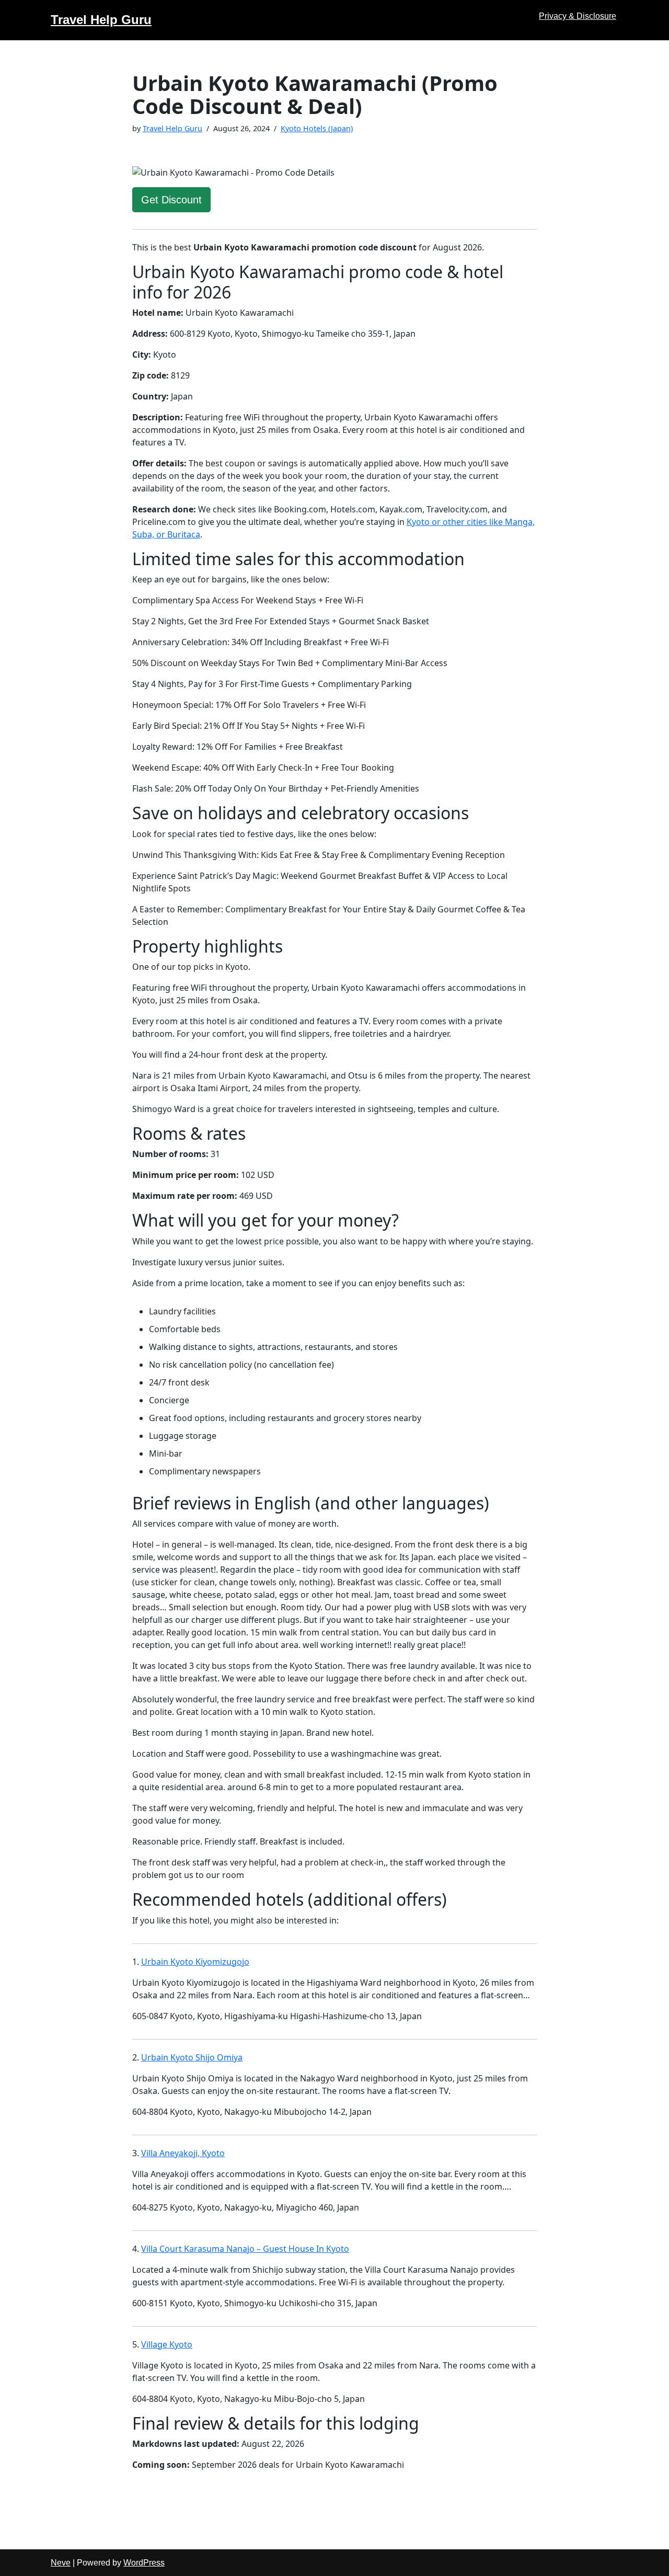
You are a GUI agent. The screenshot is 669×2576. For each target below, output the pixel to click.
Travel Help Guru (172, 128)
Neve (61, 2563)
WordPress (144, 2563)
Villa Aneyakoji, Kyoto (183, 2153)
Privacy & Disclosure (578, 16)
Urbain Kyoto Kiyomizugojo (195, 1962)
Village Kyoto (167, 2344)
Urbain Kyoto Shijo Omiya (192, 2057)
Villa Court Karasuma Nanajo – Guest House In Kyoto (245, 2249)
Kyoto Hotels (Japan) (317, 128)
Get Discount (171, 200)
